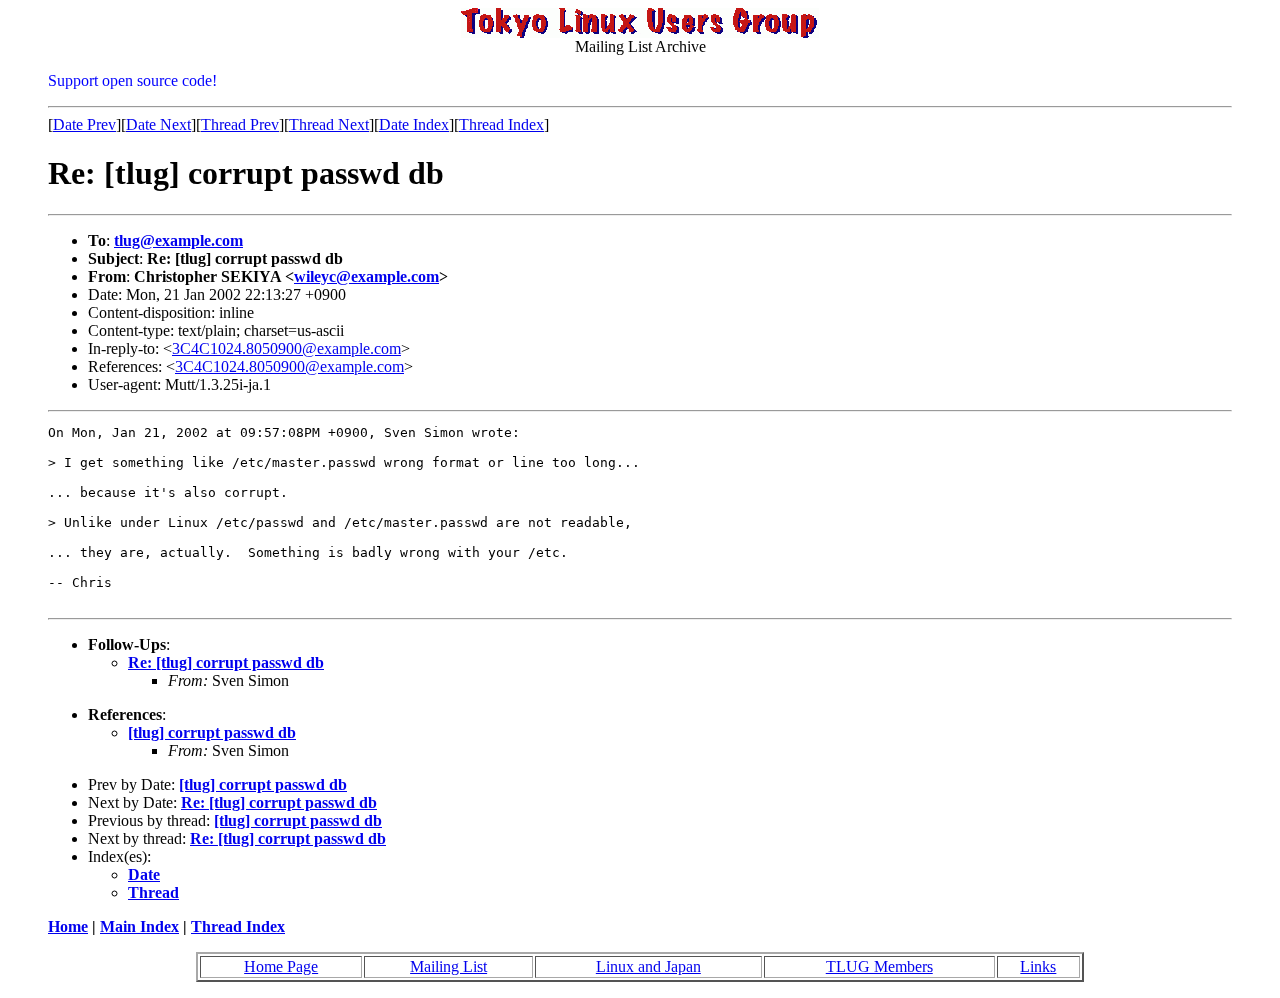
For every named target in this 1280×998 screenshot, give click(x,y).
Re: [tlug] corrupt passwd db (226, 662)
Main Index (139, 926)
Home (68, 926)
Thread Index (501, 124)
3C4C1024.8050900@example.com (286, 348)
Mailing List (448, 966)
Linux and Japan (648, 966)
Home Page (281, 966)
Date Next (158, 124)
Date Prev (84, 124)
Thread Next (329, 124)
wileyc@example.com (366, 276)
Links (1038, 966)
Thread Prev (240, 124)
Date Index (414, 124)
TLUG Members (879, 966)
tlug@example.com (178, 240)
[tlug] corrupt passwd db (212, 732)
